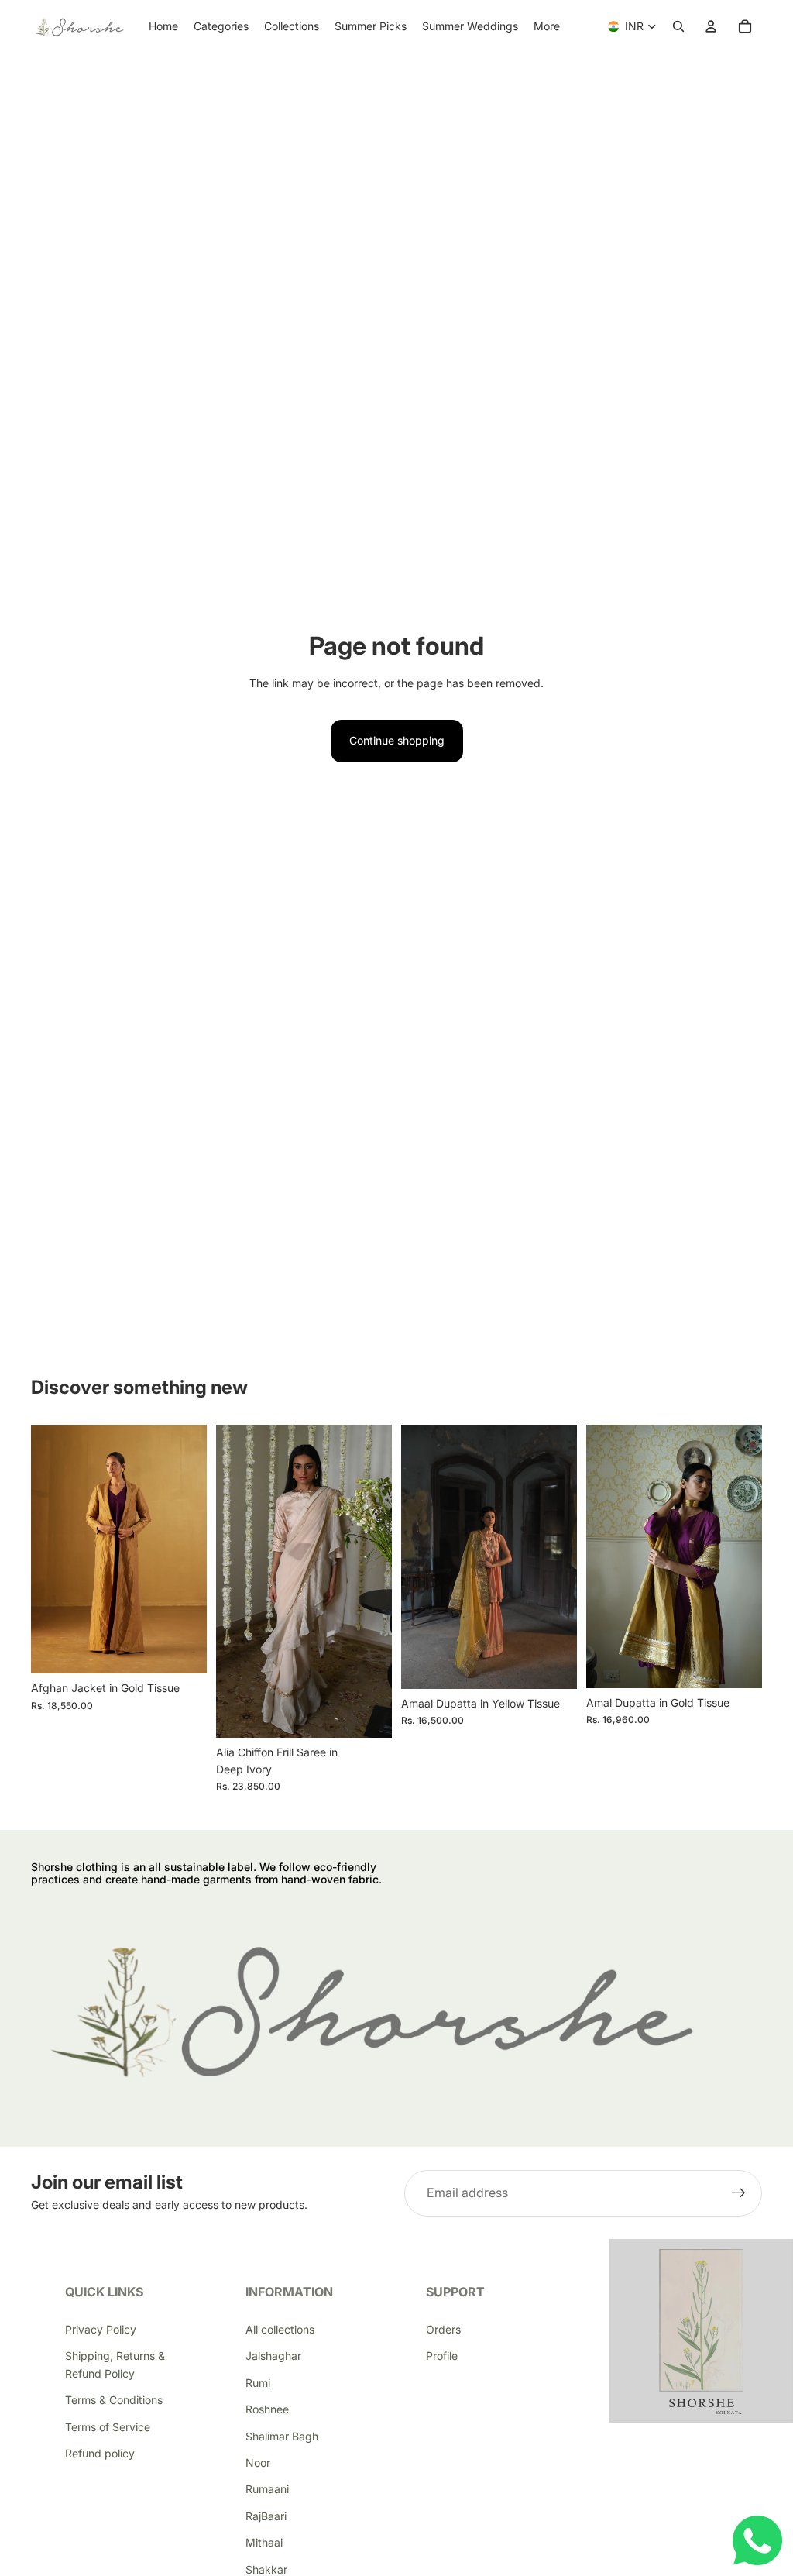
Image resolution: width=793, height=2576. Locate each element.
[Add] (368, 1714)
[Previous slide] (48, 1549)
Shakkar (266, 2569)
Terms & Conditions (114, 2400)
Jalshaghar (273, 2356)
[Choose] (183, 1649)
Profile (442, 2356)
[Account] (711, 26)
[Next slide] (190, 1549)
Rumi (258, 2383)
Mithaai (264, 2542)
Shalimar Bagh (282, 2436)
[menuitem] (547, 26)
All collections (280, 2329)
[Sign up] (739, 2193)
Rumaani (267, 2489)
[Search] (678, 26)
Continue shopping (397, 740)
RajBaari (266, 2516)
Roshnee (267, 2409)
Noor (258, 2463)
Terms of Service (108, 2427)
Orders (443, 2329)
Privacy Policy (101, 2329)
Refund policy (100, 2453)
